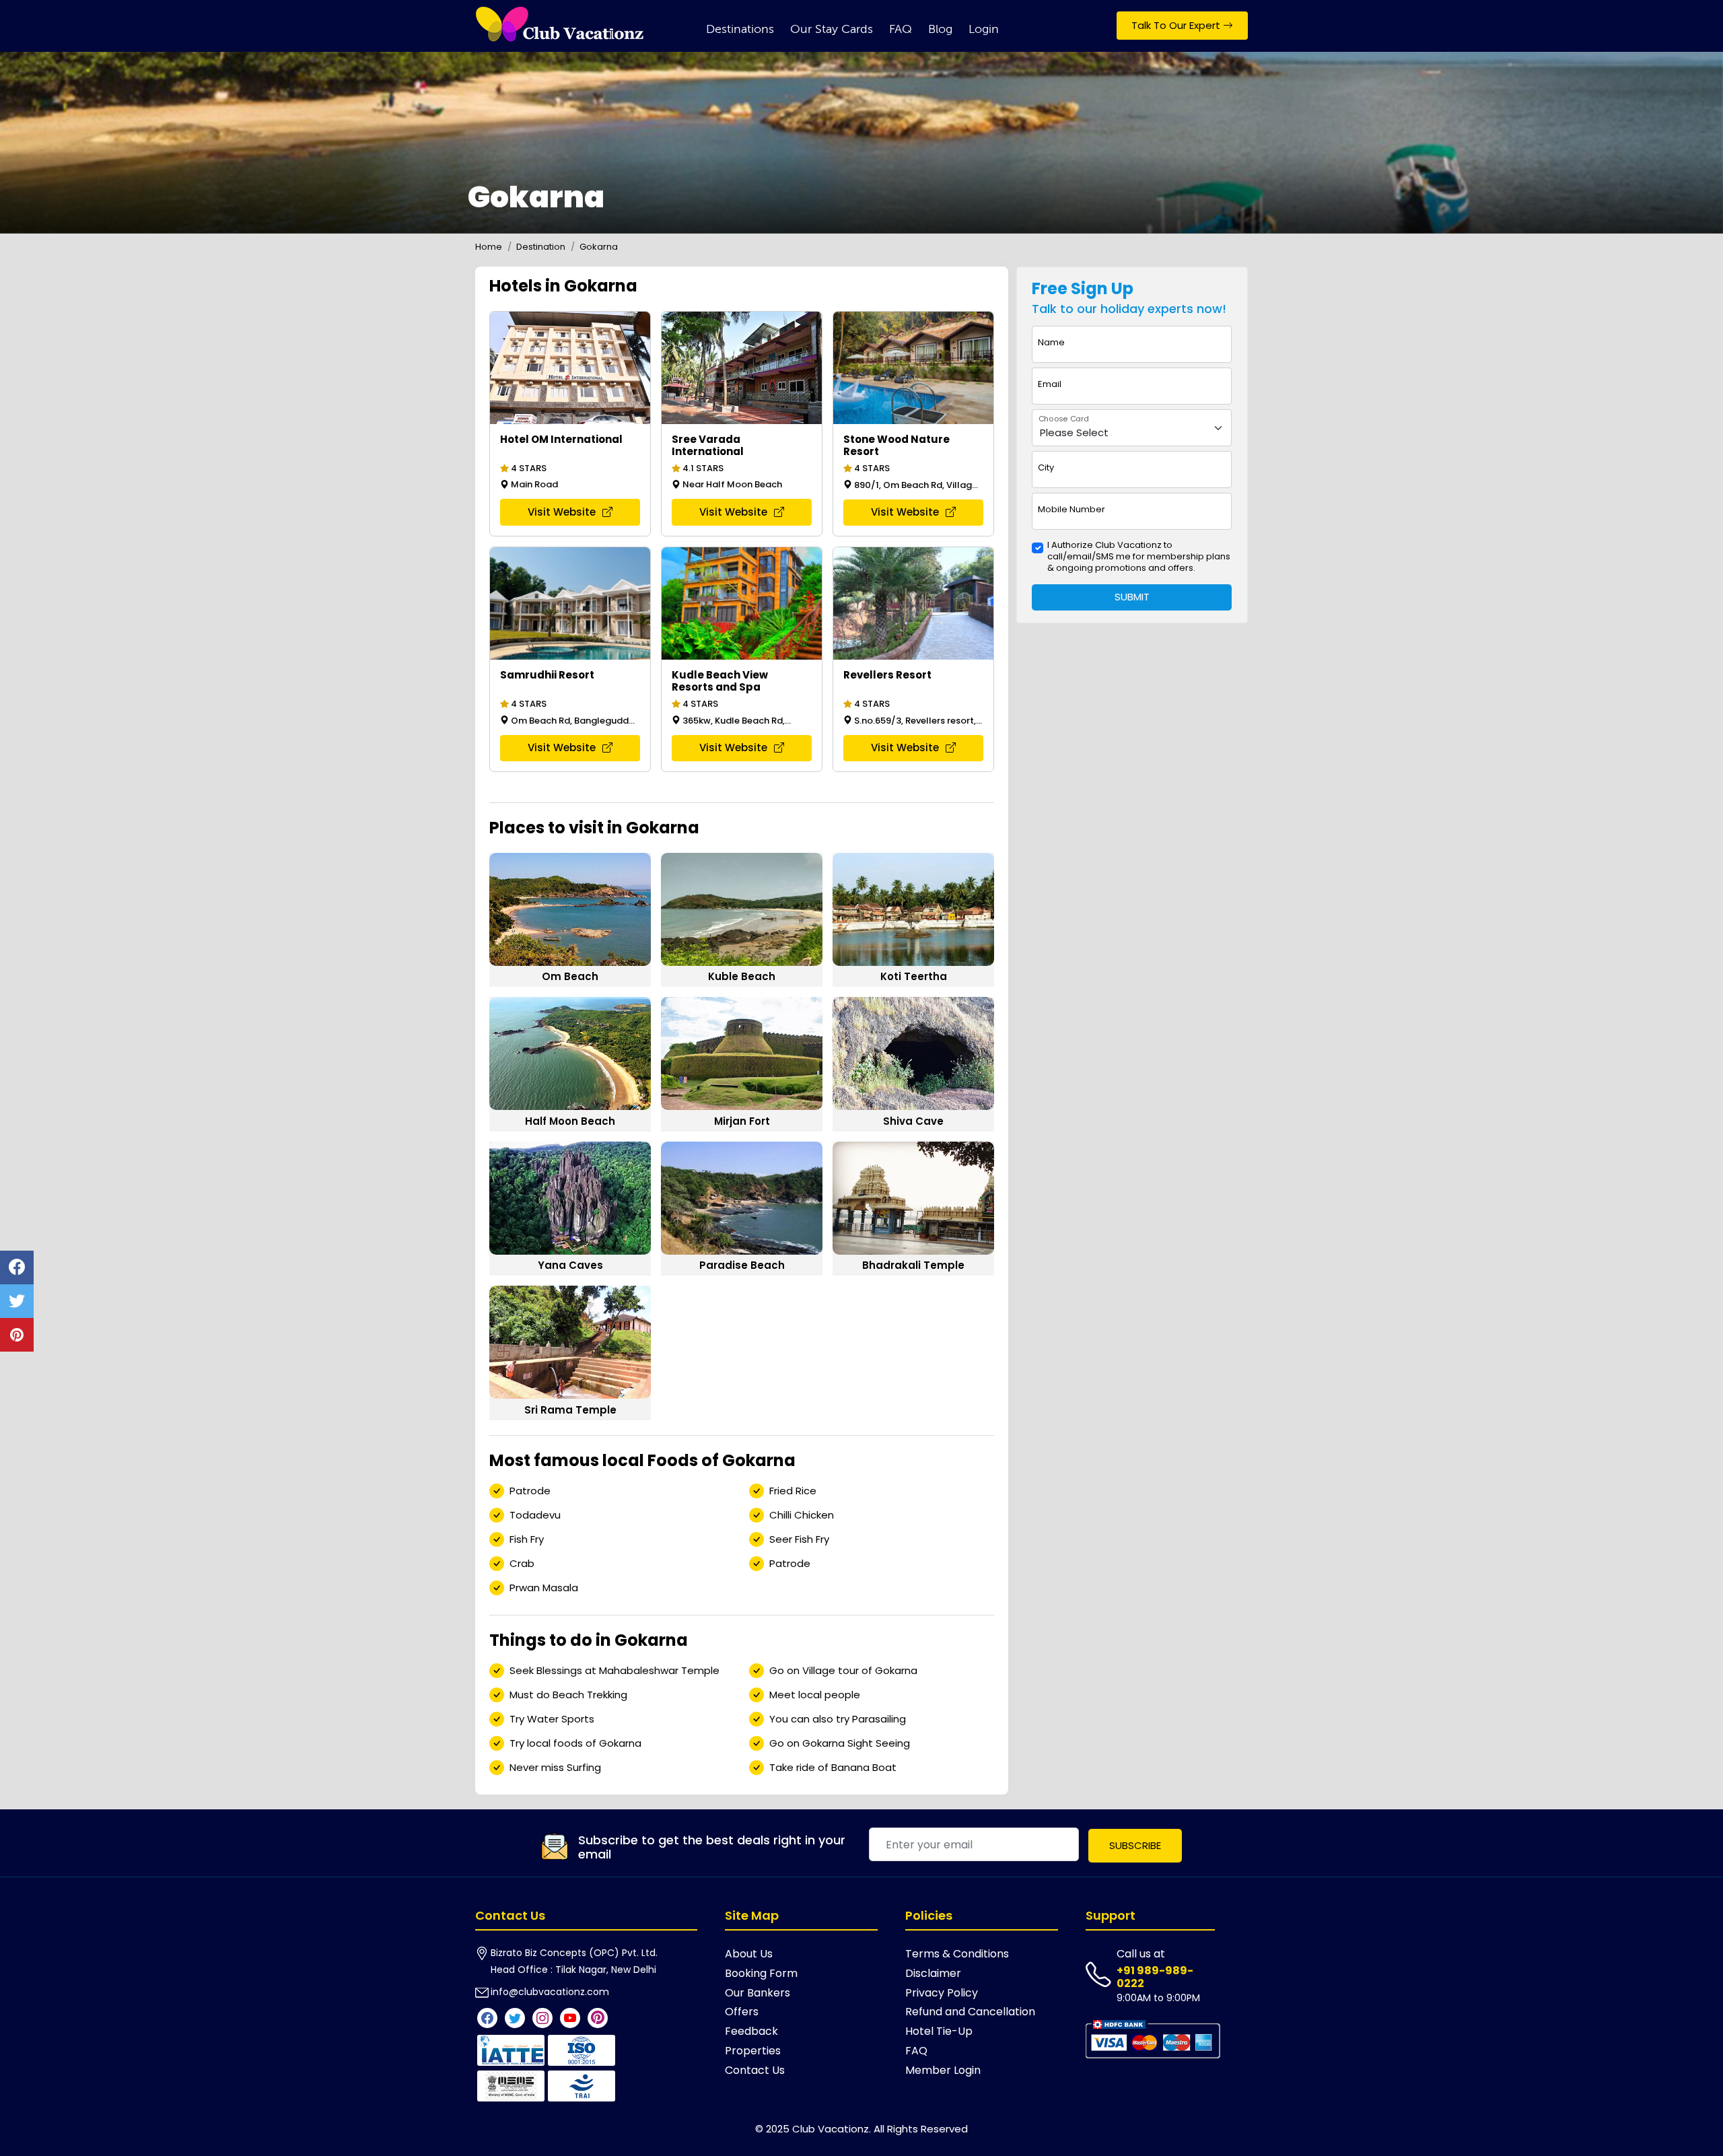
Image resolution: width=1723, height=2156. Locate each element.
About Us (749, 1954)
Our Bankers (758, 1993)
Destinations (740, 29)
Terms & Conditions (957, 1954)
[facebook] (17, 1267)
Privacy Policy (942, 1993)
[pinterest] (17, 1335)
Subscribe (1135, 1845)
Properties (753, 2051)
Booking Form (761, 1973)
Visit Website (563, 512)
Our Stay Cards (832, 29)
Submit (1132, 597)
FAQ (901, 29)
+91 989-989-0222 (1155, 1977)
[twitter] (17, 1301)
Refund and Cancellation (970, 2012)
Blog (940, 29)
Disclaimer (933, 1973)
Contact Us (755, 2070)
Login (984, 29)
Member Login (943, 2070)
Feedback (751, 2031)
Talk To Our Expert (1177, 25)
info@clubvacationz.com (550, 1992)
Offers (742, 2012)
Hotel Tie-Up (939, 2031)
